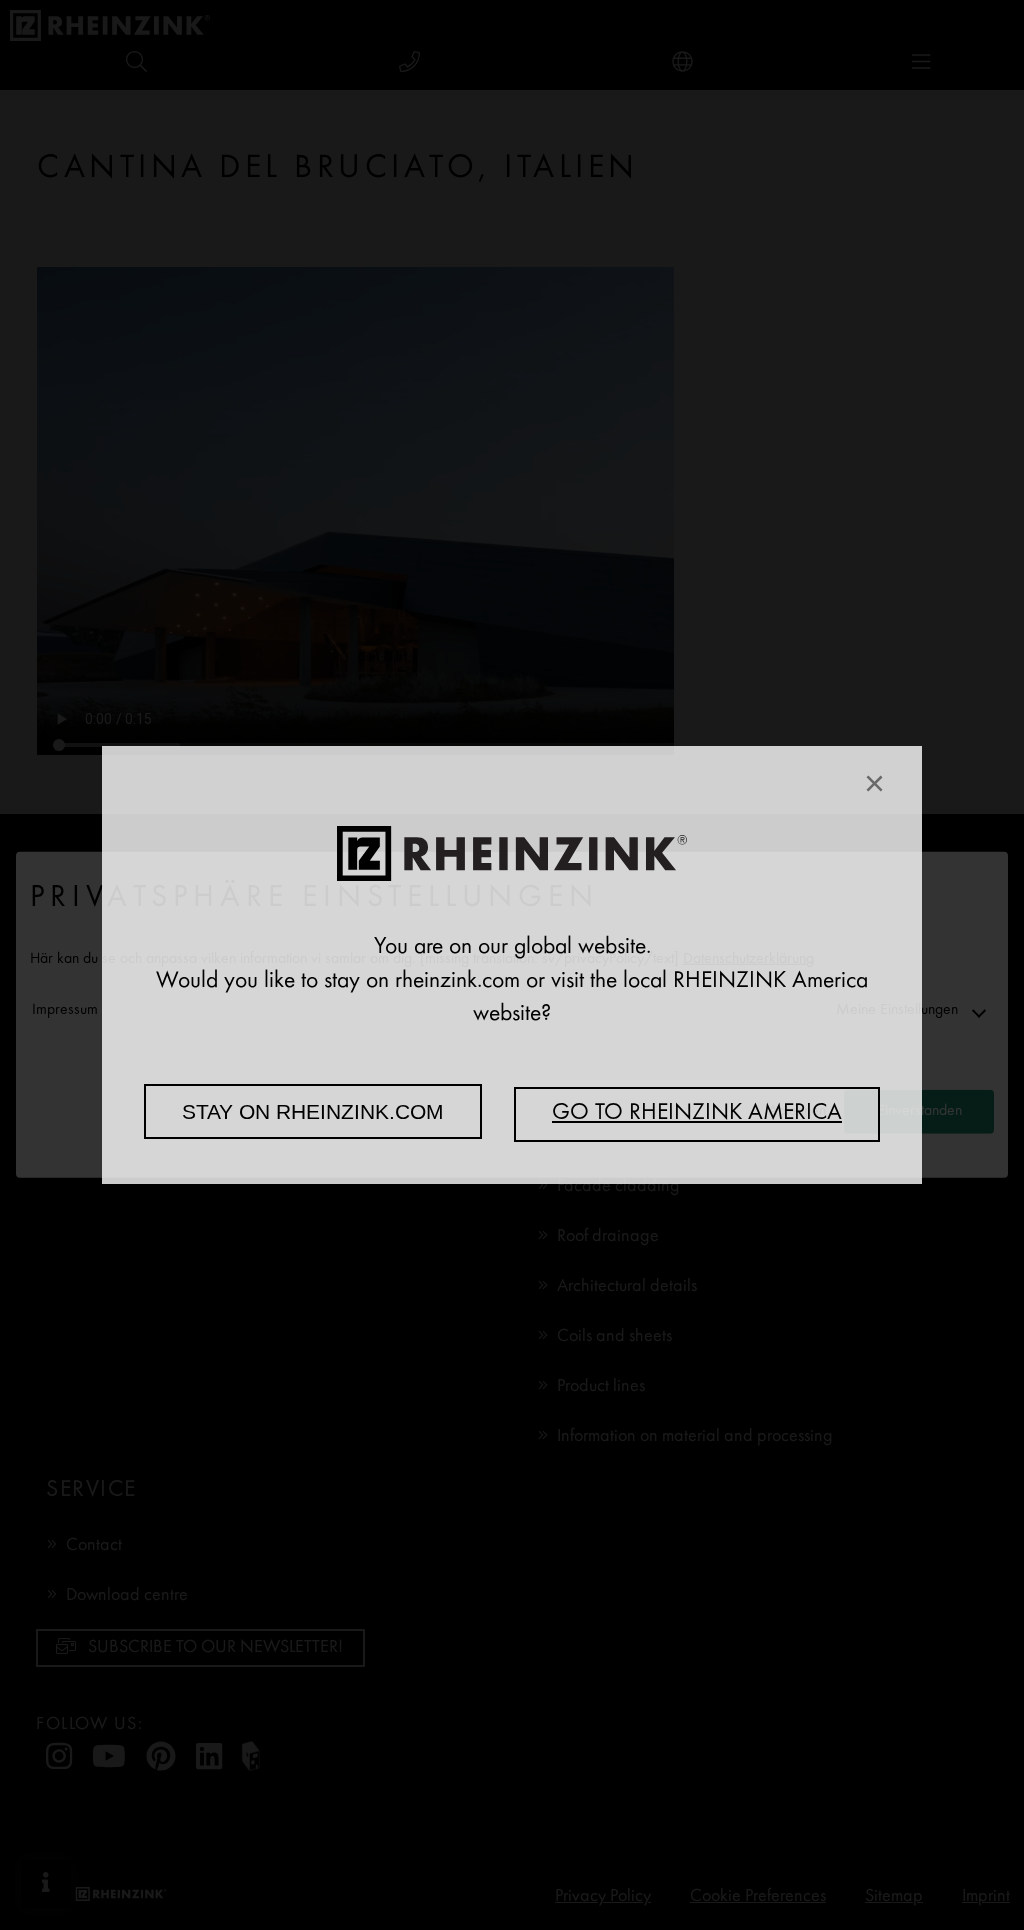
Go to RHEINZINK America (697, 1114)
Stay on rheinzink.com (313, 1111)
